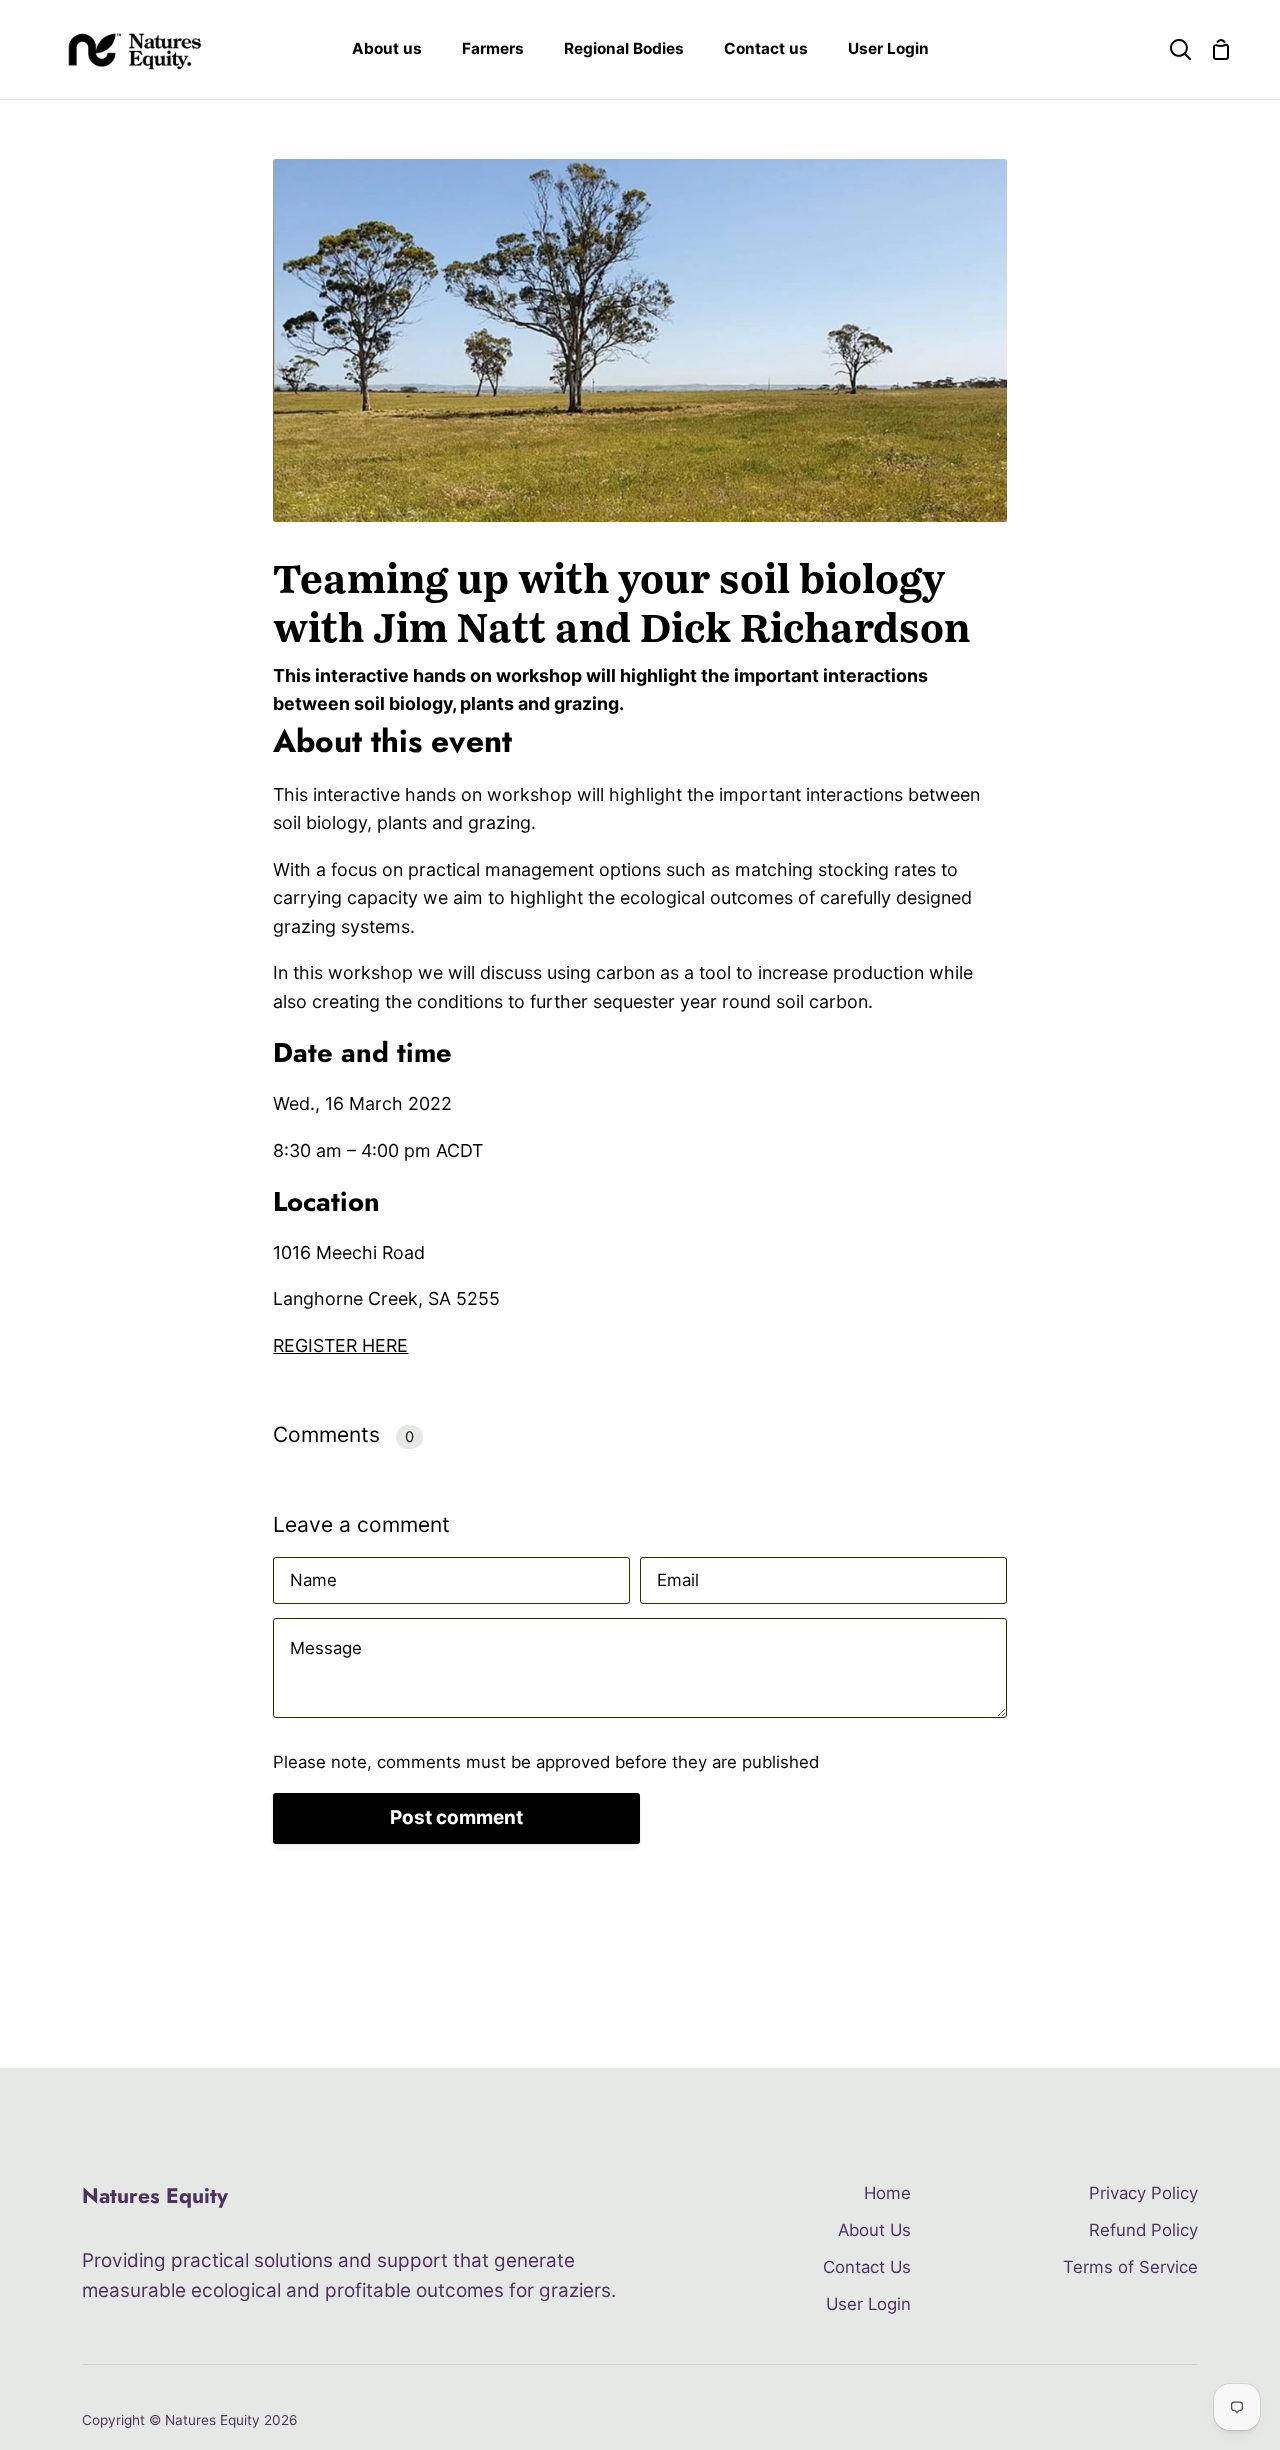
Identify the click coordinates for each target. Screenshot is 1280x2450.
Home (887, 2193)
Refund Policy (1143, 2230)
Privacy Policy (1143, 2193)
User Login (868, 2304)
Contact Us (867, 2267)
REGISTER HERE (340, 1345)
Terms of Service (1130, 2267)
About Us (874, 2230)
